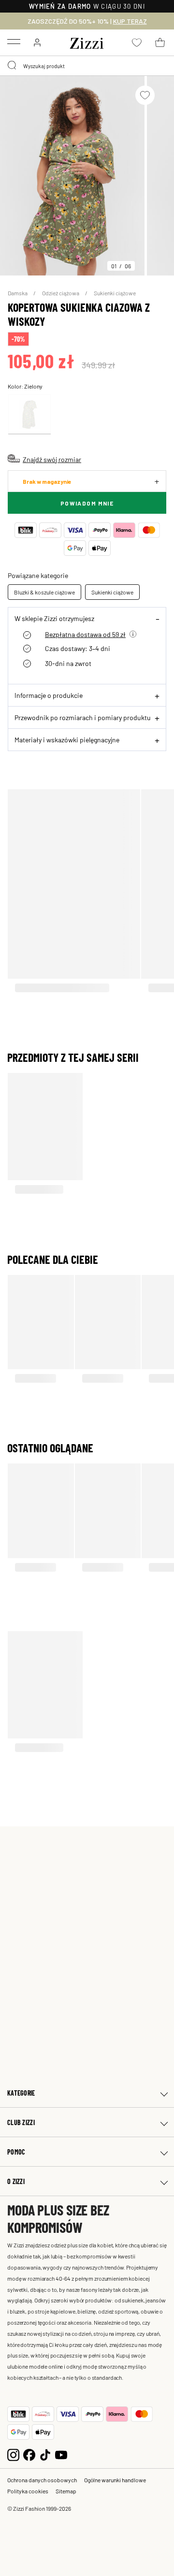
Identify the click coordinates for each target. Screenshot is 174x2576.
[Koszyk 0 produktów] (160, 43)
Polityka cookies (28, 2491)
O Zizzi (16, 2181)
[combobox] (87, 66)
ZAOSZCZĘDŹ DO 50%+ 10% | (87, 21)
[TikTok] (45, 2454)
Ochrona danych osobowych (42, 2480)
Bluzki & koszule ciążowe (44, 592)
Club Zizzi (21, 2122)
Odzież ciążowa (61, 293)
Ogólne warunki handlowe (115, 2480)
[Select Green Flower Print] (29, 414)
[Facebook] (29, 2454)
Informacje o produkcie (49, 695)
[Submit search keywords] (13, 66)
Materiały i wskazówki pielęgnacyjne (67, 739)
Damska (18, 293)
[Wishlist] (145, 95)
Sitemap (66, 2491)
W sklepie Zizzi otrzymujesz (54, 618)
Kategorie (21, 2093)
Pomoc (16, 2152)
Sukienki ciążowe (115, 293)
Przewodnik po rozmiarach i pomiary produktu (83, 717)
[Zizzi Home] (87, 42)
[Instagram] (13, 2454)
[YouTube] (61, 2454)
